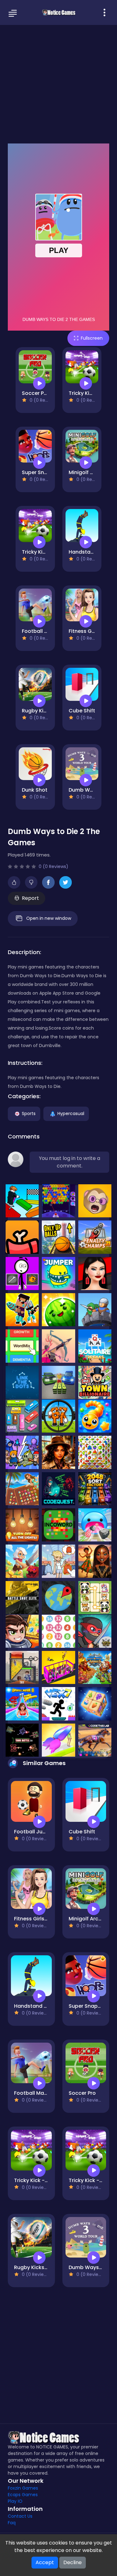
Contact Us (20, 2516)
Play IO (15, 2501)
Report (30, 898)
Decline (73, 2562)
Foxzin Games (23, 2488)
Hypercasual (71, 1113)
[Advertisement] (58, 83)
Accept (45, 2562)
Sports (29, 1113)
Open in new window (49, 918)
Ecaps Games (23, 2495)
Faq (12, 2523)
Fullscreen (92, 338)
